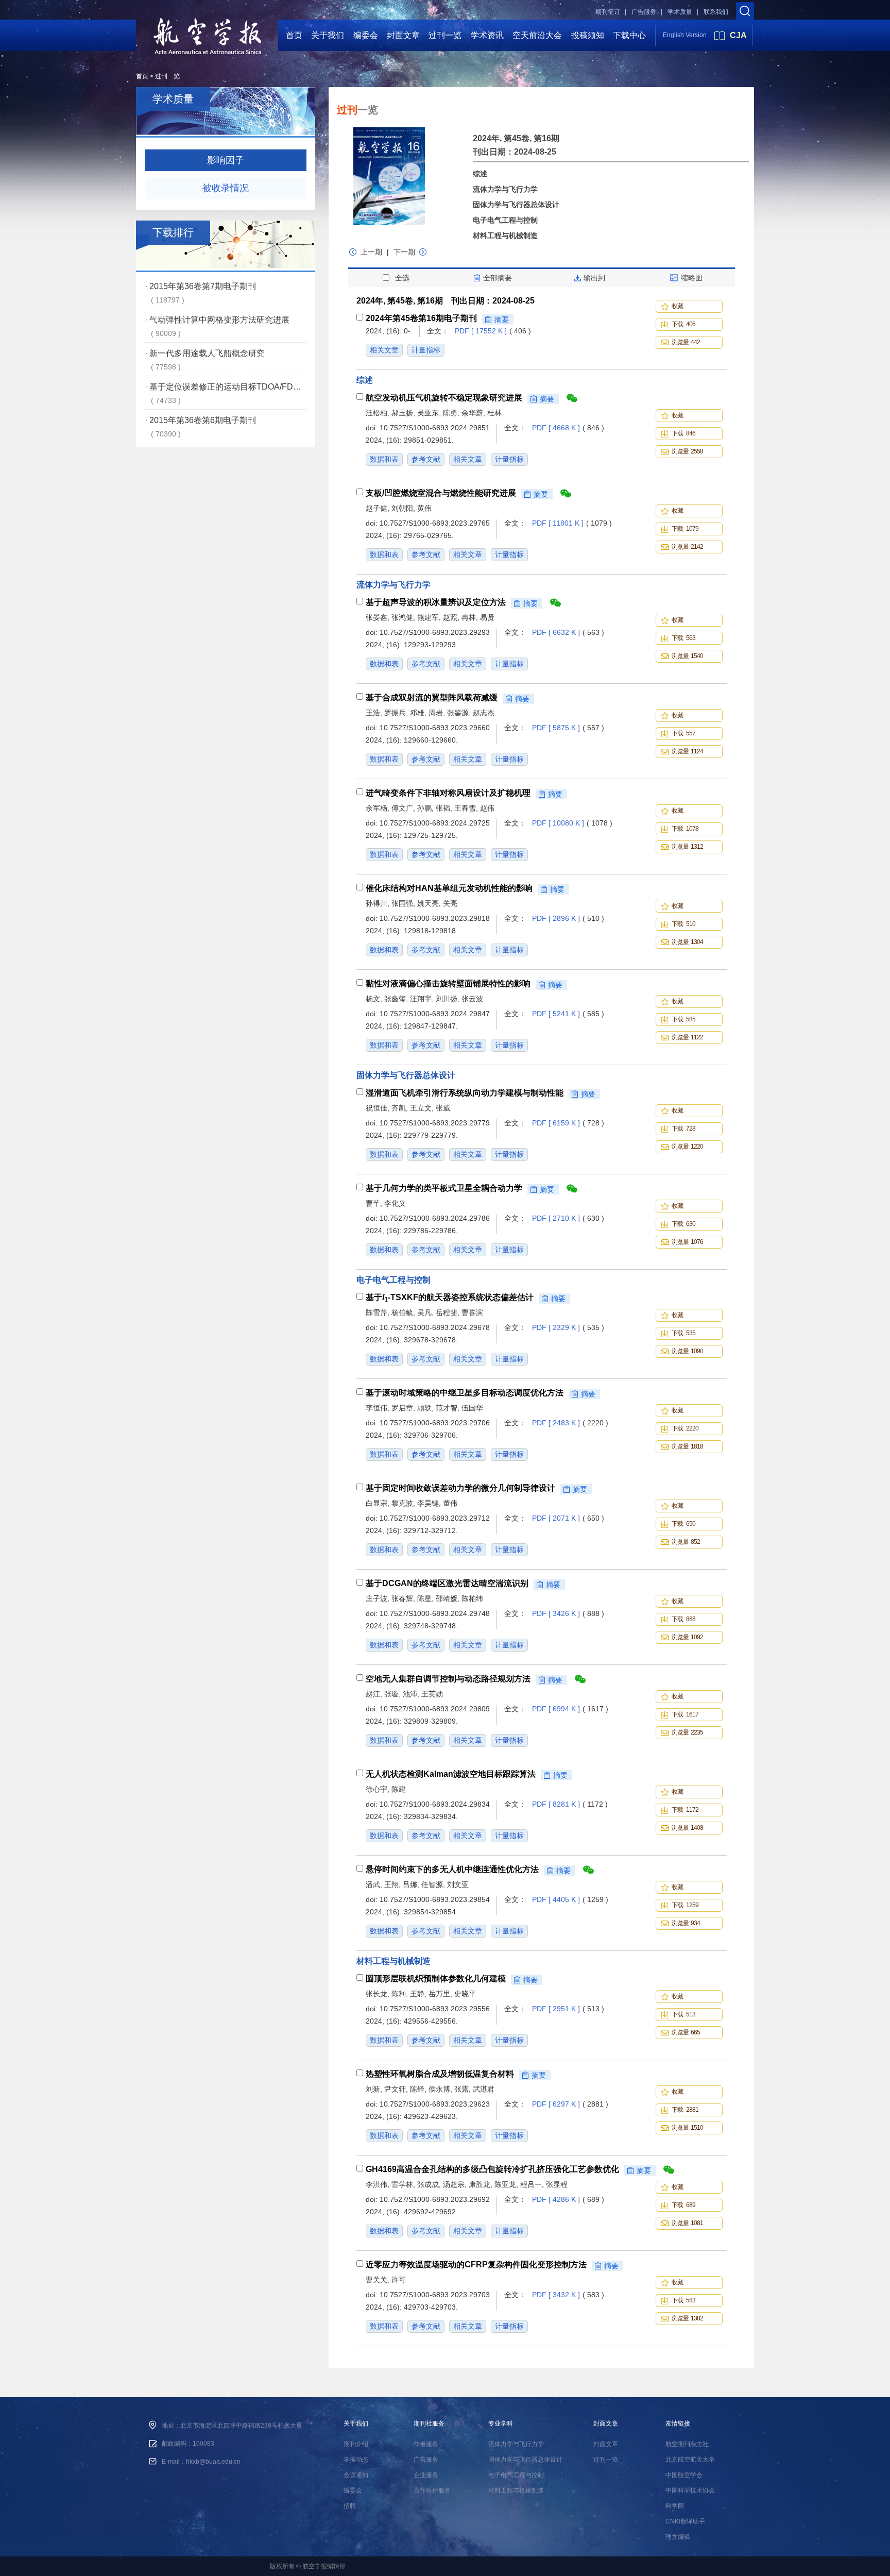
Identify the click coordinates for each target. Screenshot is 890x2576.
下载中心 (629, 35)
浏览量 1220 (687, 1147)
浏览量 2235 (687, 1732)
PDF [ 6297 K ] (570, 2104)
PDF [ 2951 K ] (568, 2009)
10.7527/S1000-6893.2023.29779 (435, 1123)
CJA (738, 35)
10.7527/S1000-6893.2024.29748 (435, 1613)
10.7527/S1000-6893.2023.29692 (435, 2199)
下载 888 (683, 1619)
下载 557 (683, 733)
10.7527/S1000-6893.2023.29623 (435, 2104)
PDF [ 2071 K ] (568, 1518)
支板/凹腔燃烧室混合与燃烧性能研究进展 (441, 493)
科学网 (675, 2506)
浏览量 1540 (687, 656)
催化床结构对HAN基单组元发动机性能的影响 (449, 888)
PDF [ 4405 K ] (570, 1899)
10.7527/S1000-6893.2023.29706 (435, 1423)
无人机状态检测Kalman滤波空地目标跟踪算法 (451, 1774)
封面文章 (403, 35)
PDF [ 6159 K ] (568, 1123)
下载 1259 (685, 1905)
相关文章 (384, 350)
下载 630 (683, 1224)
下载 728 (683, 1129)
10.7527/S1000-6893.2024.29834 (435, 1804)
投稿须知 (588, 35)
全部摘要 (498, 278)
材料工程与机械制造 (505, 235)
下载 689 (683, 2205)
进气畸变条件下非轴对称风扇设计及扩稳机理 (448, 793)
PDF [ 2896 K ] (568, 918)
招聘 (350, 2506)
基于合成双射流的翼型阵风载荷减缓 (432, 698)
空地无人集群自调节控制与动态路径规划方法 (448, 1679)
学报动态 (356, 2460)
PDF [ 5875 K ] (568, 728)
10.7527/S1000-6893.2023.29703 (435, 2295)
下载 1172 (685, 1810)
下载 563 (683, 638)
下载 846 (683, 433)
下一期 (404, 252)
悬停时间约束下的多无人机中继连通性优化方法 (452, 1870)
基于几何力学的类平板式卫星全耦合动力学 (444, 1188)
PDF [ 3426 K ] (568, 1613)
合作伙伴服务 (432, 2490)
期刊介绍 (356, 2444)
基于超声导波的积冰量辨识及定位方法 (436, 602)
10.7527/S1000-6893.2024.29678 (435, 1327)
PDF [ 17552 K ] (493, 331)
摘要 (502, 319)
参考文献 (426, 459)
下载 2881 (685, 2110)
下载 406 (683, 324)
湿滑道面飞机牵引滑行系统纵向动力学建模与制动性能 (465, 1093)
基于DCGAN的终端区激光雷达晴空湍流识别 (447, 1584)
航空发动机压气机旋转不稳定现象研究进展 (444, 398)
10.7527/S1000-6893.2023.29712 (435, 1518)
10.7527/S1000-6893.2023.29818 (435, 918)
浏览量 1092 (687, 1637)
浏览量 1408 (687, 1828)
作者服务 (426, 2444)
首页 (294, 35)
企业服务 (426, 2475)
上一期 (372, 252)
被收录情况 (226, 188)
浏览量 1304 (687, 942)
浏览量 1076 (687, 1242)
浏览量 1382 (687, 2318)
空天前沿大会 (537, 35)
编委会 (366, 35)
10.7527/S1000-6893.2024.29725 (435, 823)
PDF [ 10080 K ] (572, 823)
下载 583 (683, 2300)
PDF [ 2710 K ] (568, 1218)
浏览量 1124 (687, 751)
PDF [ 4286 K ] (568, 2199)
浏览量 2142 (687, 547)
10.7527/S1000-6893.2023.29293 (435, 632)
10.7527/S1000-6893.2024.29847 (435, 1014)
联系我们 (716, 12)
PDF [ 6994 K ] (570, 1709)
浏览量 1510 (687, 2128)
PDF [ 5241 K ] (568, 1014)
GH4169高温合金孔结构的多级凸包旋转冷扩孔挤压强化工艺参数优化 (492, 2169)
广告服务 (426, 2460)
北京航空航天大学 (690, 2460)
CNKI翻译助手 (685, 2521)
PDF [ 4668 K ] (568, 428)
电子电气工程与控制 (505, 220)
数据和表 (384, 459)
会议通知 (356, 2475)
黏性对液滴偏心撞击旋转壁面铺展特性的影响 (448, 984)
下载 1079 (685, 529)
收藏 (678, 306)
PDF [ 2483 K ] (570, 1423)
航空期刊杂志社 (687, 2444)
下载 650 (683, 1524)
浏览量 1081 (687, 2223)
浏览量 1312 (687, 847)
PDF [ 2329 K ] (568, 1327)
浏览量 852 (686, 1542)
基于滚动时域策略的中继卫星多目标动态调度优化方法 (465, 1393)
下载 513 (683, 2014)
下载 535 (683, 1333)
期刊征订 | (611, 12)
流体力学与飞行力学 (505, 189)
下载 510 (683, 924)
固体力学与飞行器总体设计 (516, 205)
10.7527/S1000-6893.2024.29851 (435, 428)
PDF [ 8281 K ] (570, 1804)
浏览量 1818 (687, 1446)
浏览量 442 (686, 342)
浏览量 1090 (687, 1351)
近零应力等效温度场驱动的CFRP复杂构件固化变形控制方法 (476, 2265)
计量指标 (426, 350)
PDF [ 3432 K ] (568, 2295)
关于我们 (328, 35)
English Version (685, 35)
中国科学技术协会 (690, 2490)
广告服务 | (647, 12)
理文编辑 (678, 2537)
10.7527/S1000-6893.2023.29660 (435, 728)
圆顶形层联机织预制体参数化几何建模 (436, 1979)
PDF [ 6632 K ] (568, 632)
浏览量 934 (686, 1923)
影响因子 (226, 160)
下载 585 (683, 1019)
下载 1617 (685, 1714)
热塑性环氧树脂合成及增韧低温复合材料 (440, 2074)
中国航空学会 (684, 2475)
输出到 (594, 278)
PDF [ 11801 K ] (572, 523)
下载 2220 (685, 1428)
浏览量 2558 (687, 451)
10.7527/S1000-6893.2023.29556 (435, 2009)
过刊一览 (445, 35)
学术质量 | (683, 12)
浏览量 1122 (687, 1037)
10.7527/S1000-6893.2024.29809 (435, 1709)
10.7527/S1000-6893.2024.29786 (435, 1218)
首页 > (145, 76)
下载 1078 (685, 829)
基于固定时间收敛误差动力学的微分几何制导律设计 (460, 1488)
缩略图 (692, 278)
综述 (480, 174)
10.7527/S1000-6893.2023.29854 (435, 1899)
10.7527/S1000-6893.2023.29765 (435, 523)
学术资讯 (487, 35)
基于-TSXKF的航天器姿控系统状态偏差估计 (450, 1299)
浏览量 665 (686, 2032)
